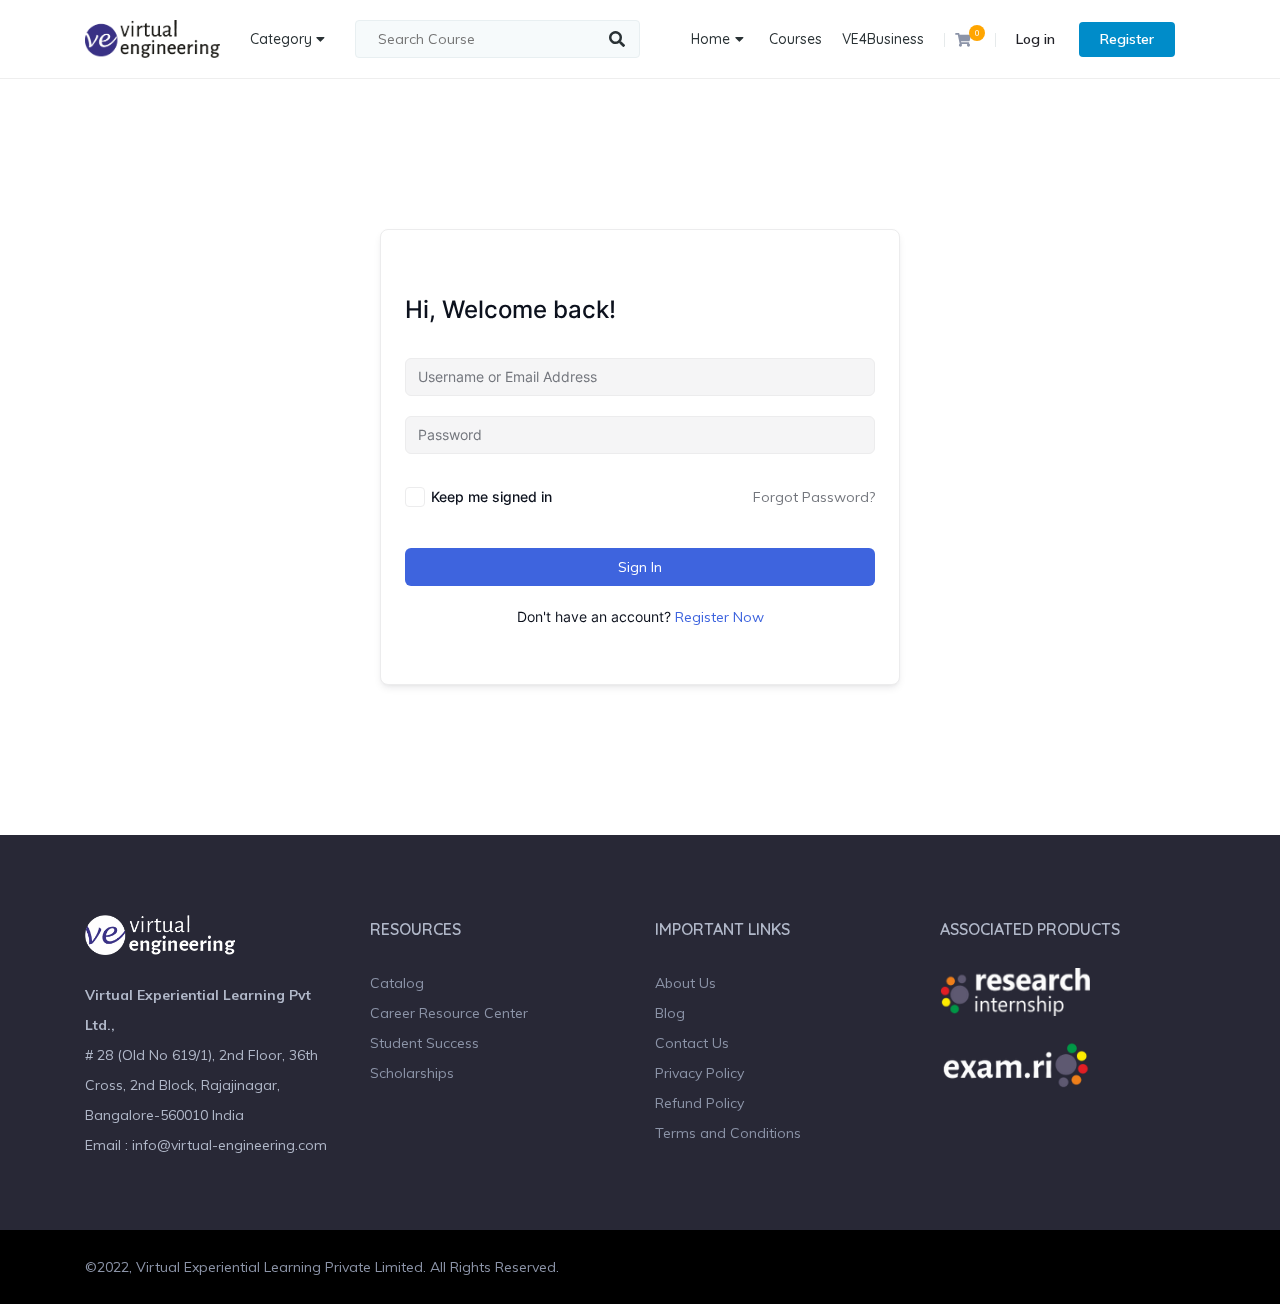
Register (1127, 39)
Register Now (719, 617)
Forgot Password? (814, 497)
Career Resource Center (449, 1013)
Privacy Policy (699, 1073)
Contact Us (692, 1043)
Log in (1035, 39)
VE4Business (883, 39)
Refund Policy (699, 1103)
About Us (685, 983)
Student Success (424, 1043)
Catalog (397, 983)
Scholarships (412, 1073)
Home (710, 39)
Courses (795, 39)
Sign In (640, 567)
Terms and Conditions (728, 1133)
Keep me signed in (491, 496)
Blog (670, 1013)
